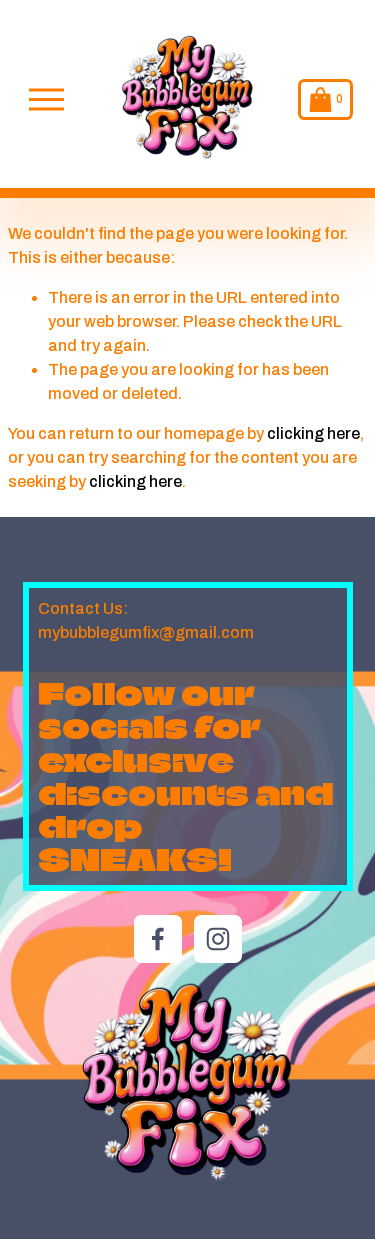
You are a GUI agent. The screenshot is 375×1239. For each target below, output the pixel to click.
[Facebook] (158, 939)
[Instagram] (218, 939)
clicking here (313, 433)
